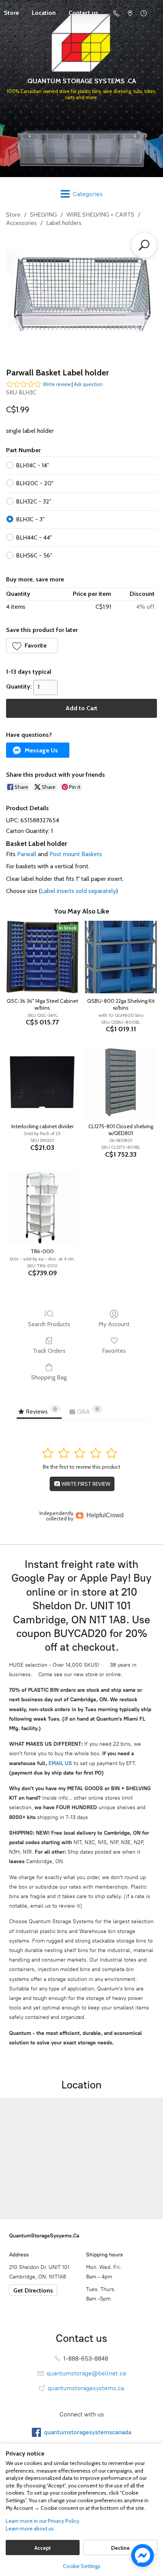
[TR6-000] (42, 1207)
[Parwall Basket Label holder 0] (81, 296)
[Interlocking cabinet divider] (42, 1082)
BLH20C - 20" (35, 483)
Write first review (85, 1484)
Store (13, 215)
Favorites (114, 1351)
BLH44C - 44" (34, 538)
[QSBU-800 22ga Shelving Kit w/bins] (121, 957)
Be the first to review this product (81, 1467)
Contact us (83, 13)
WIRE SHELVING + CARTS (100, 215)
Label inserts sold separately (78, 891)
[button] (32, 646)
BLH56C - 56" (34, 555)
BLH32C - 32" (34, 501)
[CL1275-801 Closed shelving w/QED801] (121, 1082)
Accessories (21, 223)
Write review (57, 384)
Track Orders (49, 1351)
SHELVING (43, 215)
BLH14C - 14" (32, 465)
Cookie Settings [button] (82, 2566)
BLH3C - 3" (30, 519)
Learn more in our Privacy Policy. (43, 2521)
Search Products (49, 1324)
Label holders (64, 223)
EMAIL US (60, 1763)
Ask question (88, 384)
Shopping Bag (49, 1377)
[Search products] (144, 245)
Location (44, 13)
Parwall (27, 854)
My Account (114, 1324)
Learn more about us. (30, 2529)
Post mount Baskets (76, 854)
